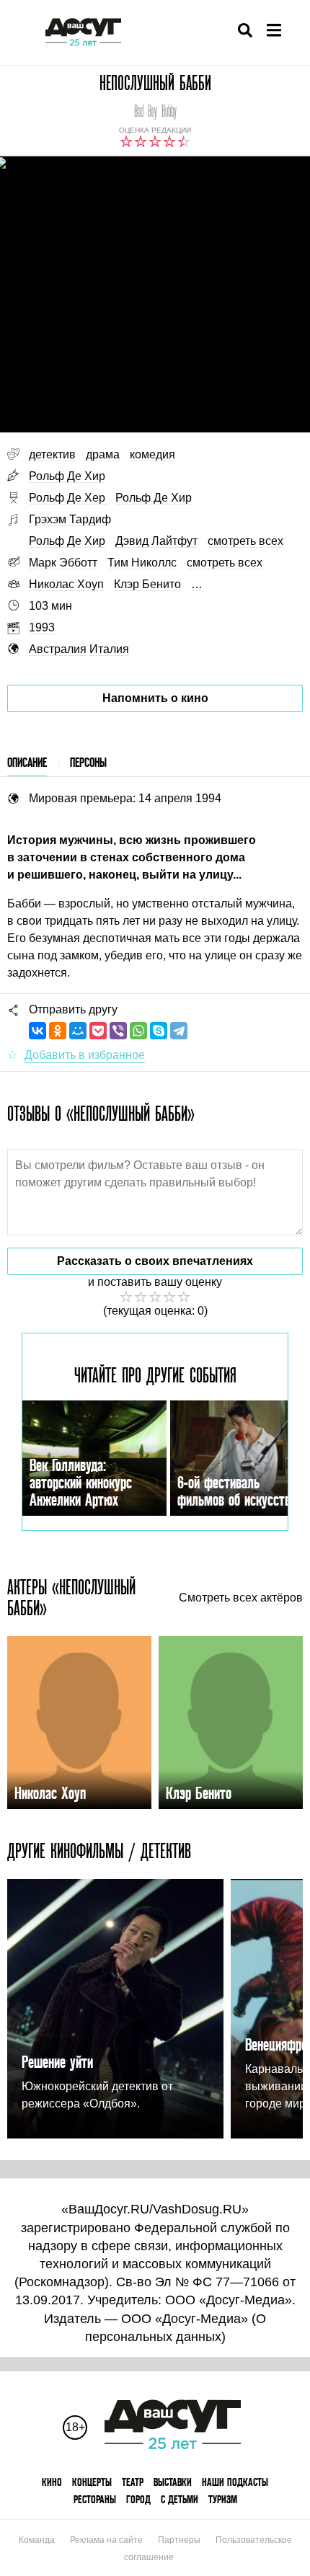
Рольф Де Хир (67, 476)
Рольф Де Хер (68, 498)
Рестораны (95, 2499)
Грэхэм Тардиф (70, 519)
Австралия (58, 649)
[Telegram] (179, 1031)
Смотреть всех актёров (241, 1598)
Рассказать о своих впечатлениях (155, 1261)
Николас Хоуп (66, 584)
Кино (52, 2482)
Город (138, 2499)
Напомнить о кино (155, 698)
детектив (52, 454)
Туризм (223, 2499)
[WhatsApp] (138, 1031)
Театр (133, 2482)
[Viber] (118, 1031)
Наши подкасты (235, 2482)
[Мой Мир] (78, 1031)
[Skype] (159, 1031)
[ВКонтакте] (37, 1031)
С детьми (180, 2499)
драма (103, 454)
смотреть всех (245, 541)
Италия (109, 649)
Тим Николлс (142, 563)
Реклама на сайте (106, 2540)
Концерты (92, 2482)
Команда (37, 2540)
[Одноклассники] (58, 1031)
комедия (152, 454)
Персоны (88, 762)
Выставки (173, 2482)
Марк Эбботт (63, 563)
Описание (27, 762)
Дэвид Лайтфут (156, 541)
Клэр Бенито (147, 584)
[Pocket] (98, 1031)
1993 (42, 627)
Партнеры (179, 2540)
